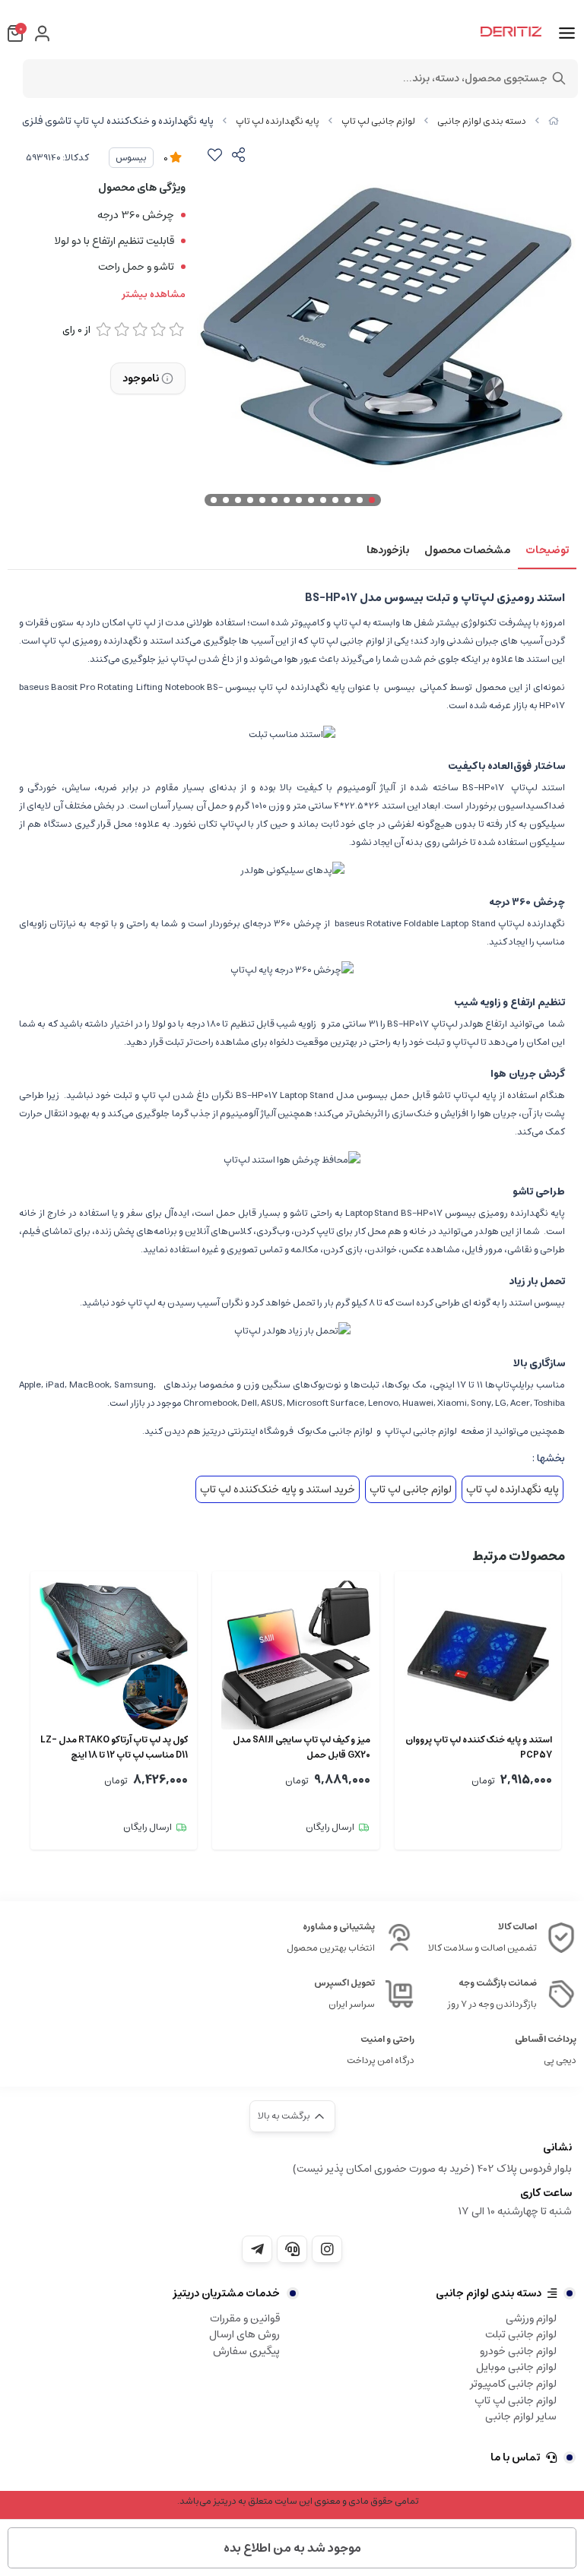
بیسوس (131, 158)
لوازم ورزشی (531, 2318)
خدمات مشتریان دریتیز (226, 2293)
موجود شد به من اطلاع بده (292, 2548)
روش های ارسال (244, 2334)
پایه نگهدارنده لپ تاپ (278, 121)
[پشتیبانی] (292, 2249)
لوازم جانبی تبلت (521, 2334)
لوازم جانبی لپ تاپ (378, 121)
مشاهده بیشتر (154, 295)
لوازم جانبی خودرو (518, 2351)
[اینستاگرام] (327, 2249)
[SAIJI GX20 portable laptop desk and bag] (295, 1655)
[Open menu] (567, 33)
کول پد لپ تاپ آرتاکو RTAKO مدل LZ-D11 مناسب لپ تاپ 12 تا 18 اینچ (114, 1748)
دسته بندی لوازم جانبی (482, 121)
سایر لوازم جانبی (521, 2416)
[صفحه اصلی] (554, 121)
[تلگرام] (257, 2249)
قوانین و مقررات (245, 2318)
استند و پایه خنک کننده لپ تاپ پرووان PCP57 (479, 1748)
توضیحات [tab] (547, 550)
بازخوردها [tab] (388, 550)
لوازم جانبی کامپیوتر (513, 2384)
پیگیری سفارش (246, 2351)
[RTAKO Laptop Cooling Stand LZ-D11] (114, 1655)
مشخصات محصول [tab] (467, 550)
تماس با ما (515, 2457)
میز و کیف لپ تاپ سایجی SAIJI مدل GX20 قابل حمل (301, 1748)
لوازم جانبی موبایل (516, 2367)
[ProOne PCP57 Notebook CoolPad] (478, 1655)
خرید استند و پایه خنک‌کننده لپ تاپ (278, 1489)
